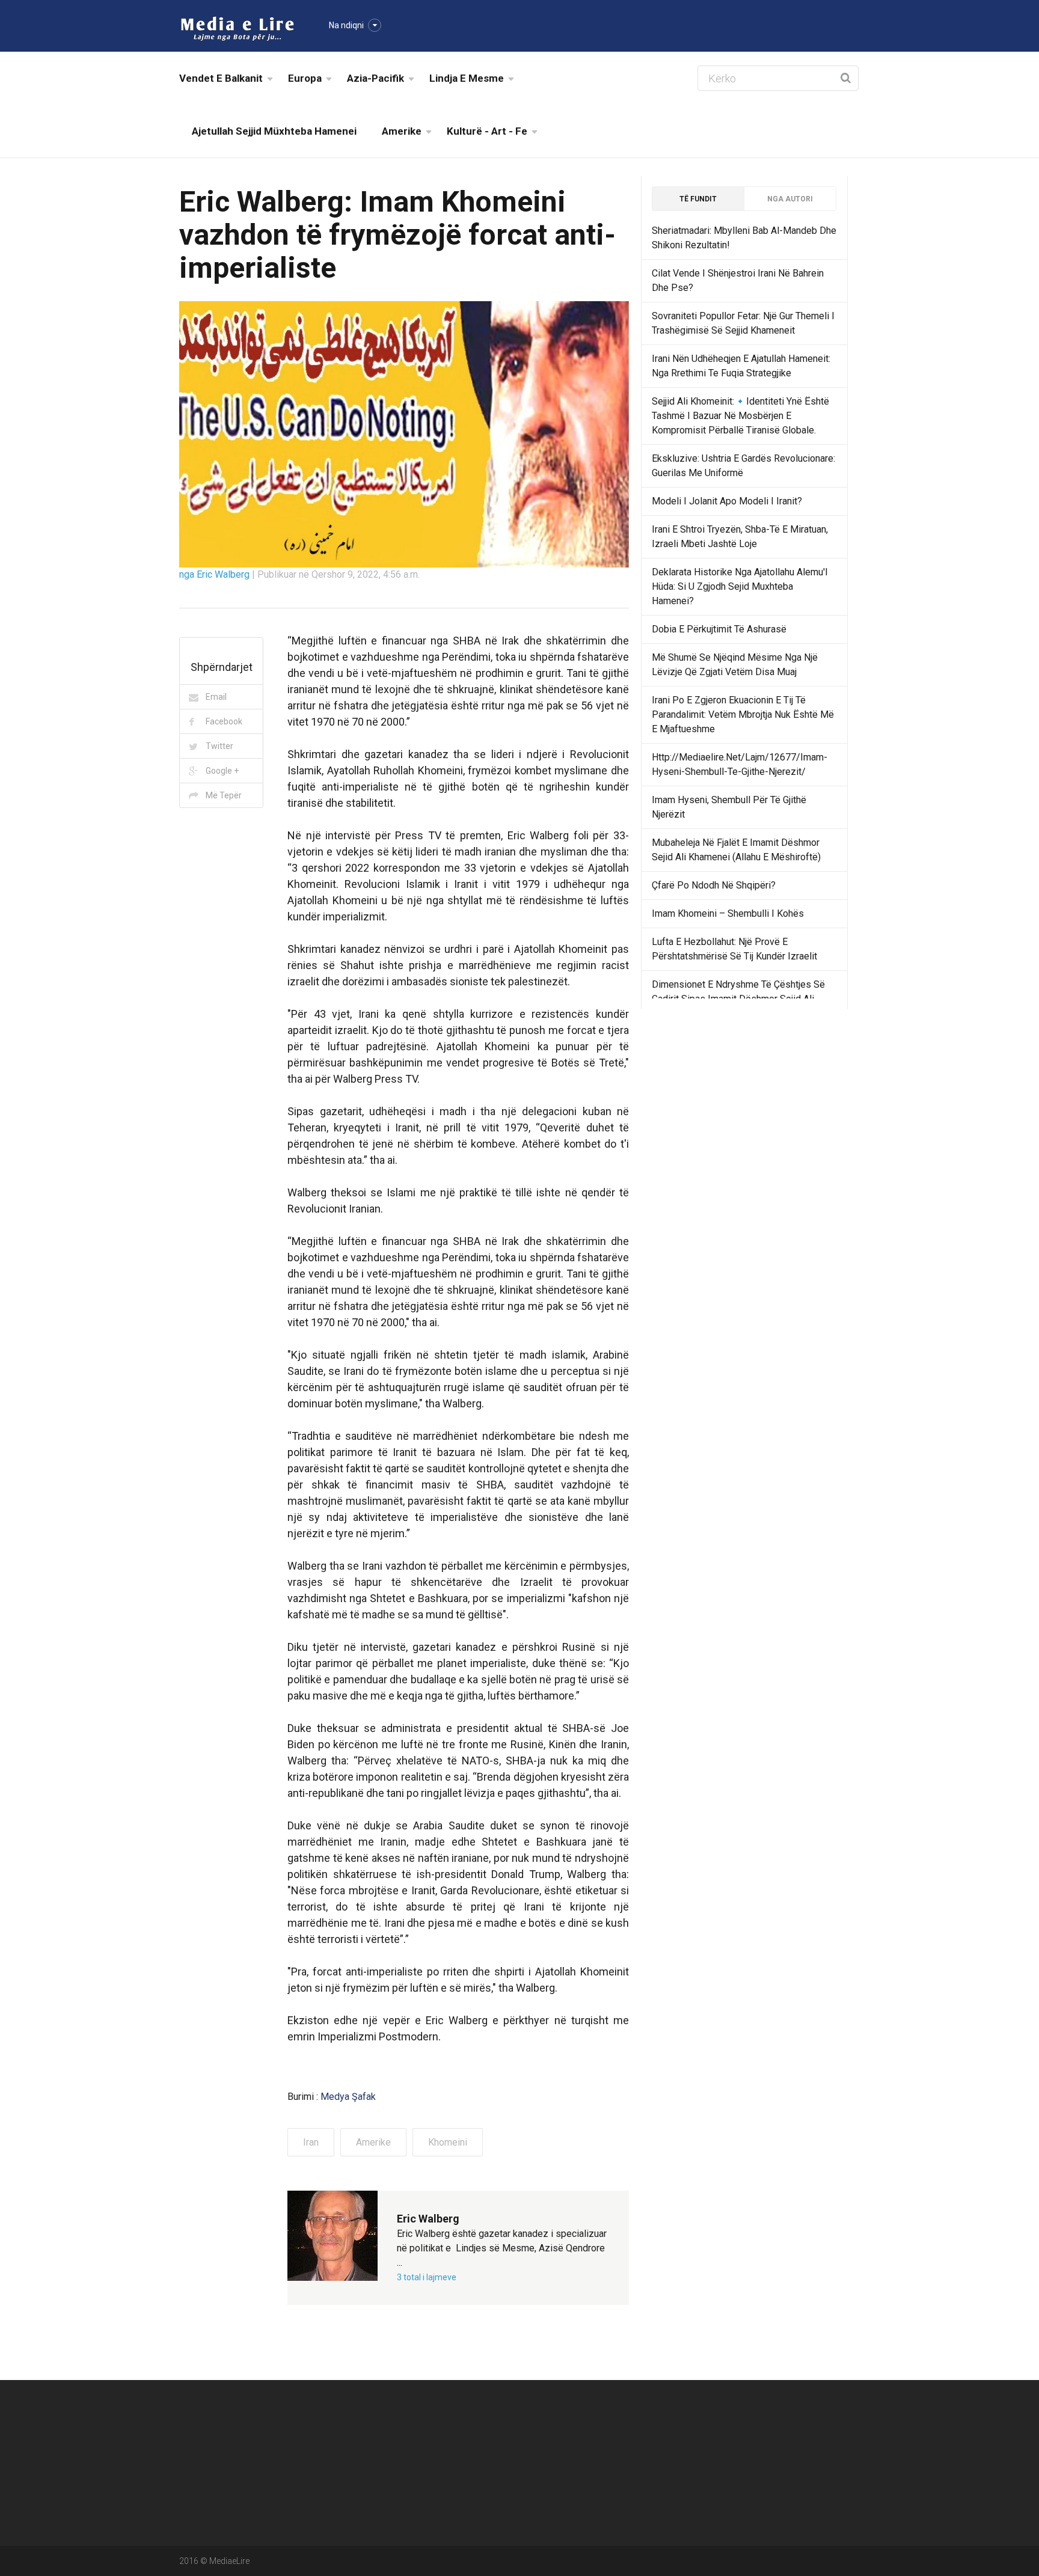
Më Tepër (224, 795)
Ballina (538, 2421)
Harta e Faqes (552, 2448)
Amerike (402, 131)
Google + (222, 771)
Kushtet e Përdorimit (680, 2475)
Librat (652, 2421)
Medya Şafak (348, 2097)
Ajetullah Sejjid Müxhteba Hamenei (274, 131)
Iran (311, 2142)
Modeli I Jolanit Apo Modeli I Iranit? (727, 501)
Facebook (224, 721)
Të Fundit (698, 199)
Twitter (219, 746)
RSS (534, 2475)
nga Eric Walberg (216, 574)
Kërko (652, 2448)
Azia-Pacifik (375, 78)
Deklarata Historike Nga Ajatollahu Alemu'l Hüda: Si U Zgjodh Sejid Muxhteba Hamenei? (740, 586)
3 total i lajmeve (427, 2277)
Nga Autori (790, 199)
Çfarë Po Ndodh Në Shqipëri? (714, 885)
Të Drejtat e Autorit (792, 2448)
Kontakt (771, 2421)
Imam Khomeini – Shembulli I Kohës (728, 913)
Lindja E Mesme (467, 78)
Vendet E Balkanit (221, 78)
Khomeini (448, 2142)
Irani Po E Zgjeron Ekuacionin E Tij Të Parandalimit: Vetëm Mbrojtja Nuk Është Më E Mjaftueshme (743, 714)
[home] (237, 28)
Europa (305, 78)
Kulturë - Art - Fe (487, 131)
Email (216, 697)
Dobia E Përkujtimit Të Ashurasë (719, 629)
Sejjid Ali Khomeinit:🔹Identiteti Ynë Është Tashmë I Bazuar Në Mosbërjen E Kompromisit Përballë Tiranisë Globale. (740, 416)
